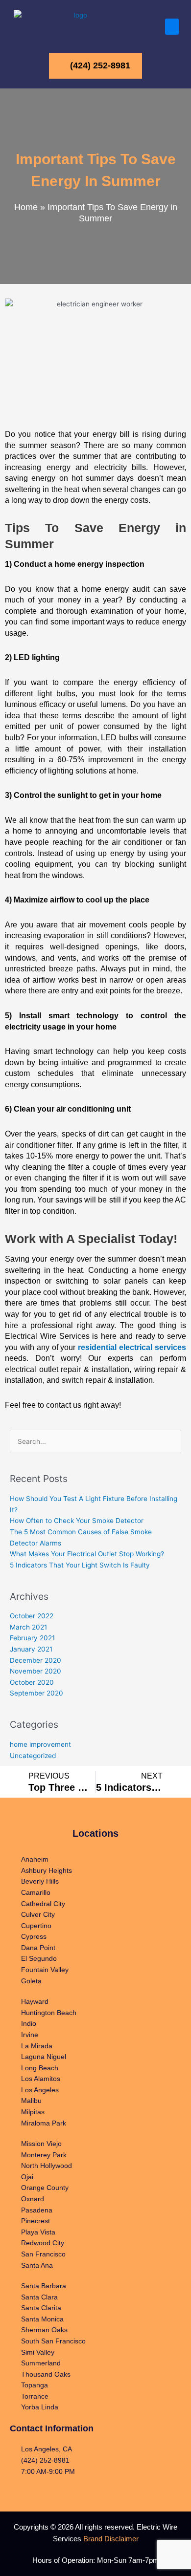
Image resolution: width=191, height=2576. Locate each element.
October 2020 (32, 1682)
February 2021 (32, 1638)
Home (26, 207)
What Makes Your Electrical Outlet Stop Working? (87, 1554)
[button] (172, 27)
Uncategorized (33, 1756)
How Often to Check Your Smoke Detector (77, 1521)
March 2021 (28, 1627)
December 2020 (36, 1660)
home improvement (40, 1744)
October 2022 (32, 1616)
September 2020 (36, 1693)
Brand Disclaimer (111, 2539)
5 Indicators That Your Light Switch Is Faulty (80, 1565)
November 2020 (36, 1671)
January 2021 (31, 1649)
